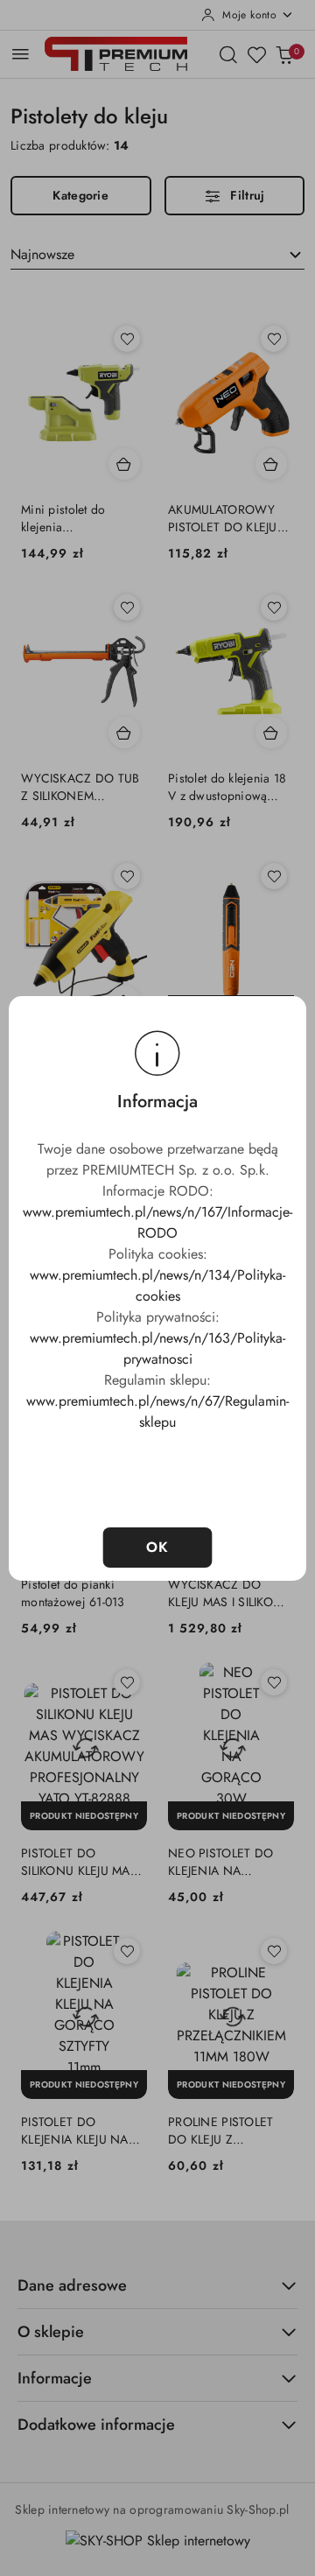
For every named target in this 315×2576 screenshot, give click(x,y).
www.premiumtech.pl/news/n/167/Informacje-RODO (157, 1222)
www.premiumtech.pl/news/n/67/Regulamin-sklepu (157, 1411)
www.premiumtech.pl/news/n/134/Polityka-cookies (157, 1285)
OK (158, 1547)
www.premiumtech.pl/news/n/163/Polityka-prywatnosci (157, 1348)
